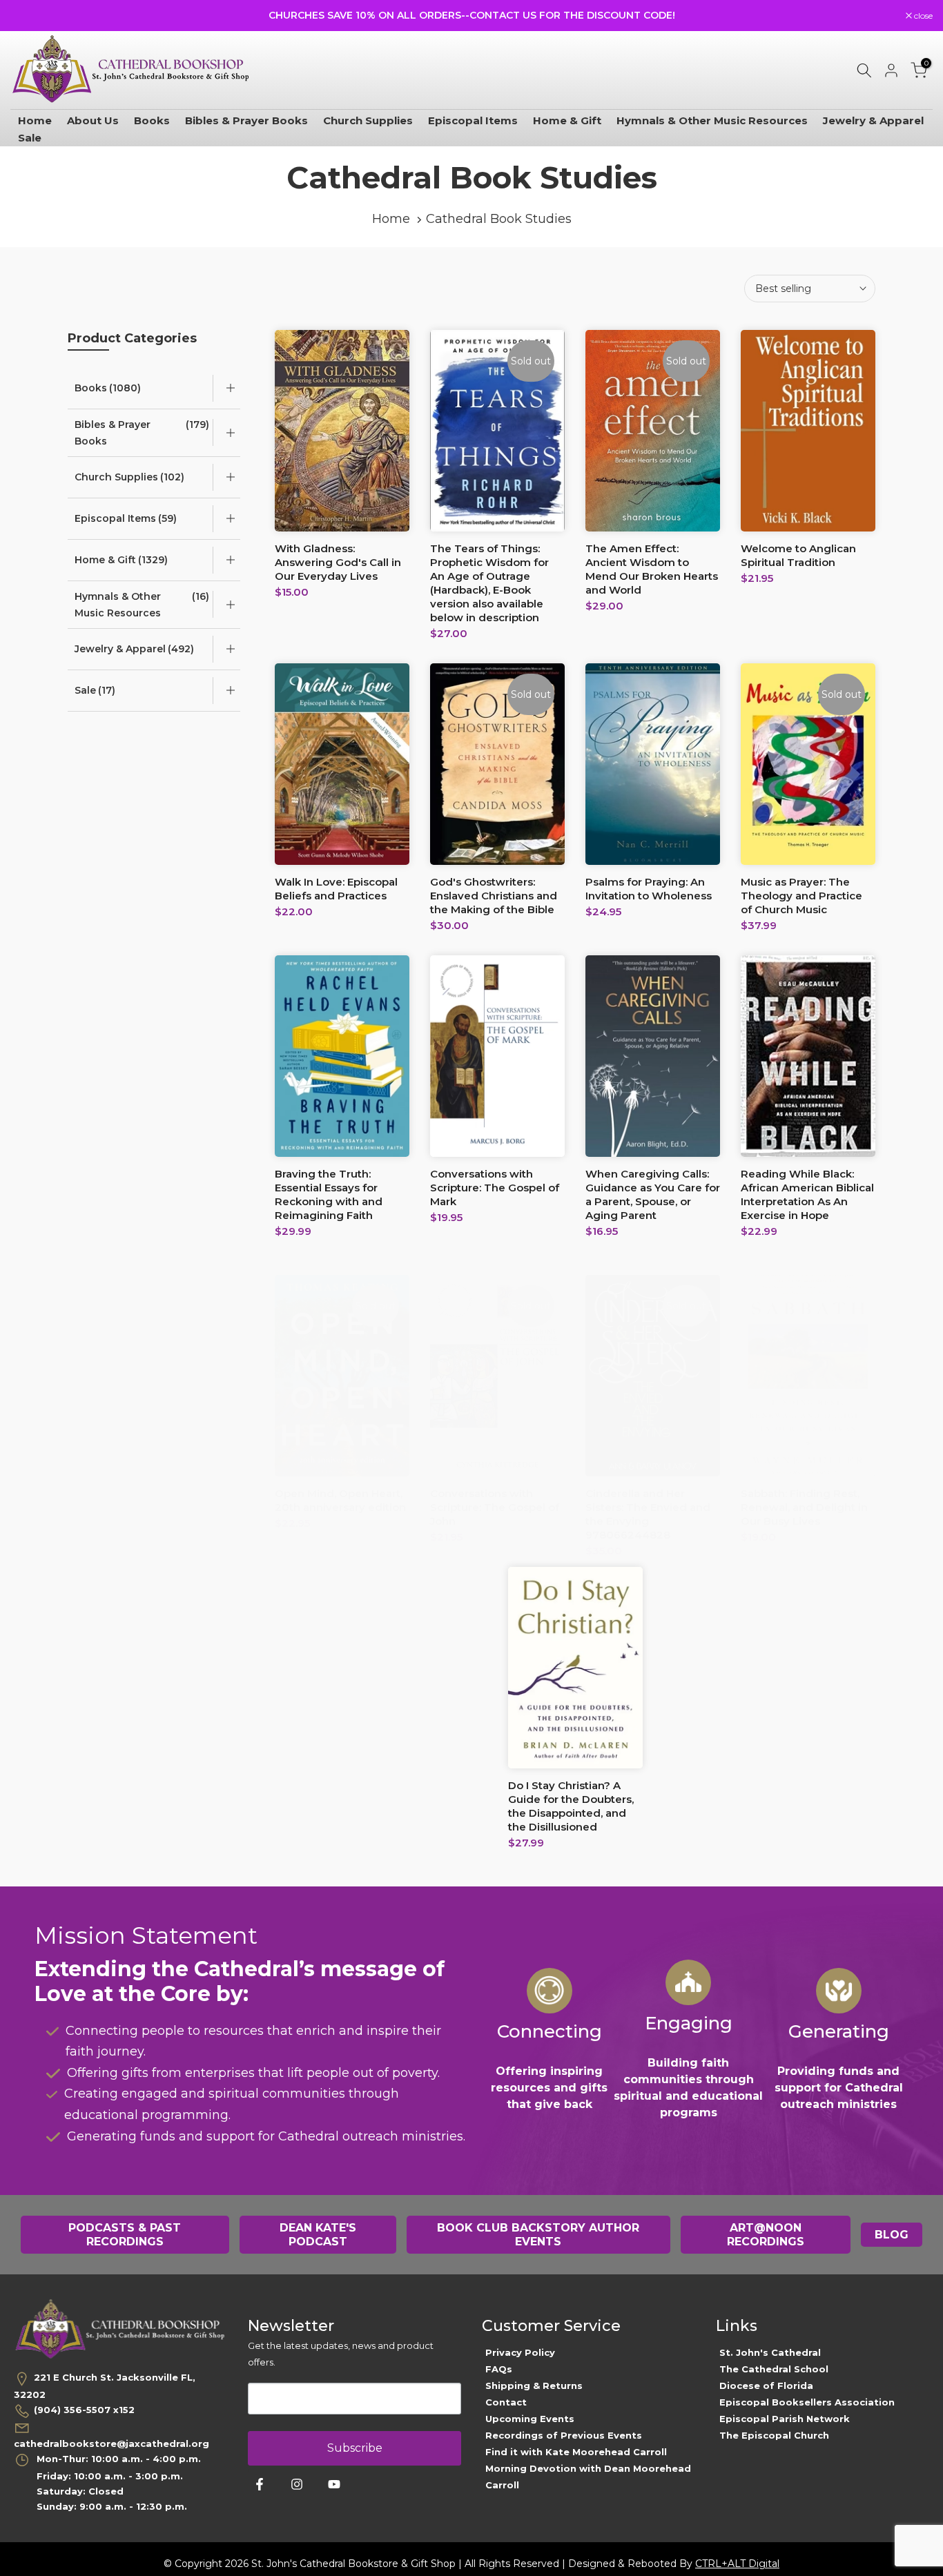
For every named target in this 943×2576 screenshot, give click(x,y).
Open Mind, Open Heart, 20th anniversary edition (340, 1500)
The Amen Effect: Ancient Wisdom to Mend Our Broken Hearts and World (652, 569)
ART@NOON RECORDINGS (766, 2235)
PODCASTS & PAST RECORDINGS (125, 2235)
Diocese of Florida (766, 2385)
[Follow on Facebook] (260, 2484)
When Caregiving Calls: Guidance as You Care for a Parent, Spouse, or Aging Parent (653, 1194)
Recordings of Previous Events (564, 2435)
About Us (93, 120)
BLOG (892, 2235)
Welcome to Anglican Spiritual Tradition (798, 555)
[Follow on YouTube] (334, 2484)
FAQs (499, 2369)
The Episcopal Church (774, 2435)
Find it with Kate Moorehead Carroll (576, 2452)
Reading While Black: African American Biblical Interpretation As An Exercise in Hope (807, 1194)
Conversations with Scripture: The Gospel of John (495, 1507)
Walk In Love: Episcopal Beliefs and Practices (336, 889)
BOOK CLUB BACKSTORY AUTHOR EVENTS (538, 2235)
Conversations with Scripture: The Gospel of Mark (495, 1188)
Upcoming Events (530, 2419)
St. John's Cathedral (770, 2352)
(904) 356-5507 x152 (84, 2410)
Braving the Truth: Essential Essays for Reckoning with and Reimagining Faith (329, 1194)
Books (152, 120)
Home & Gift (567, 120)
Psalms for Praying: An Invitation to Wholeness (649, 889)
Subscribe (355, 2448)
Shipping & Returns (534, 2385)
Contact (506, 2402)
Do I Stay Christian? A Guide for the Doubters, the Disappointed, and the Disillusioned (571, 1806)
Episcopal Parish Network (785, 2419)
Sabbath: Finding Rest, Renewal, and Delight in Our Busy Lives (804, 1507)
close (27, 16)
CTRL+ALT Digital (737, 2564)
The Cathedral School (774, 2369)
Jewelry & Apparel (873, 120)
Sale (30, 138)
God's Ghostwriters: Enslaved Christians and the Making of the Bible (494, 896)
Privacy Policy (520, 2352)
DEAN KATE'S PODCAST (318, 2235)
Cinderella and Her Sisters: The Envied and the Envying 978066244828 (648, 1514)
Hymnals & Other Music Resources (712, 120)
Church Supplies (368, 120)
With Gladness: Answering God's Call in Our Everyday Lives (338, 562)
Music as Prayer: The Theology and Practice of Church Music (801, 896)
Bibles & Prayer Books (246, 120)
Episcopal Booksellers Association (807, 2402)
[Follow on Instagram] (297, 2484)
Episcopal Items (473, 120)
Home (35, 120)
